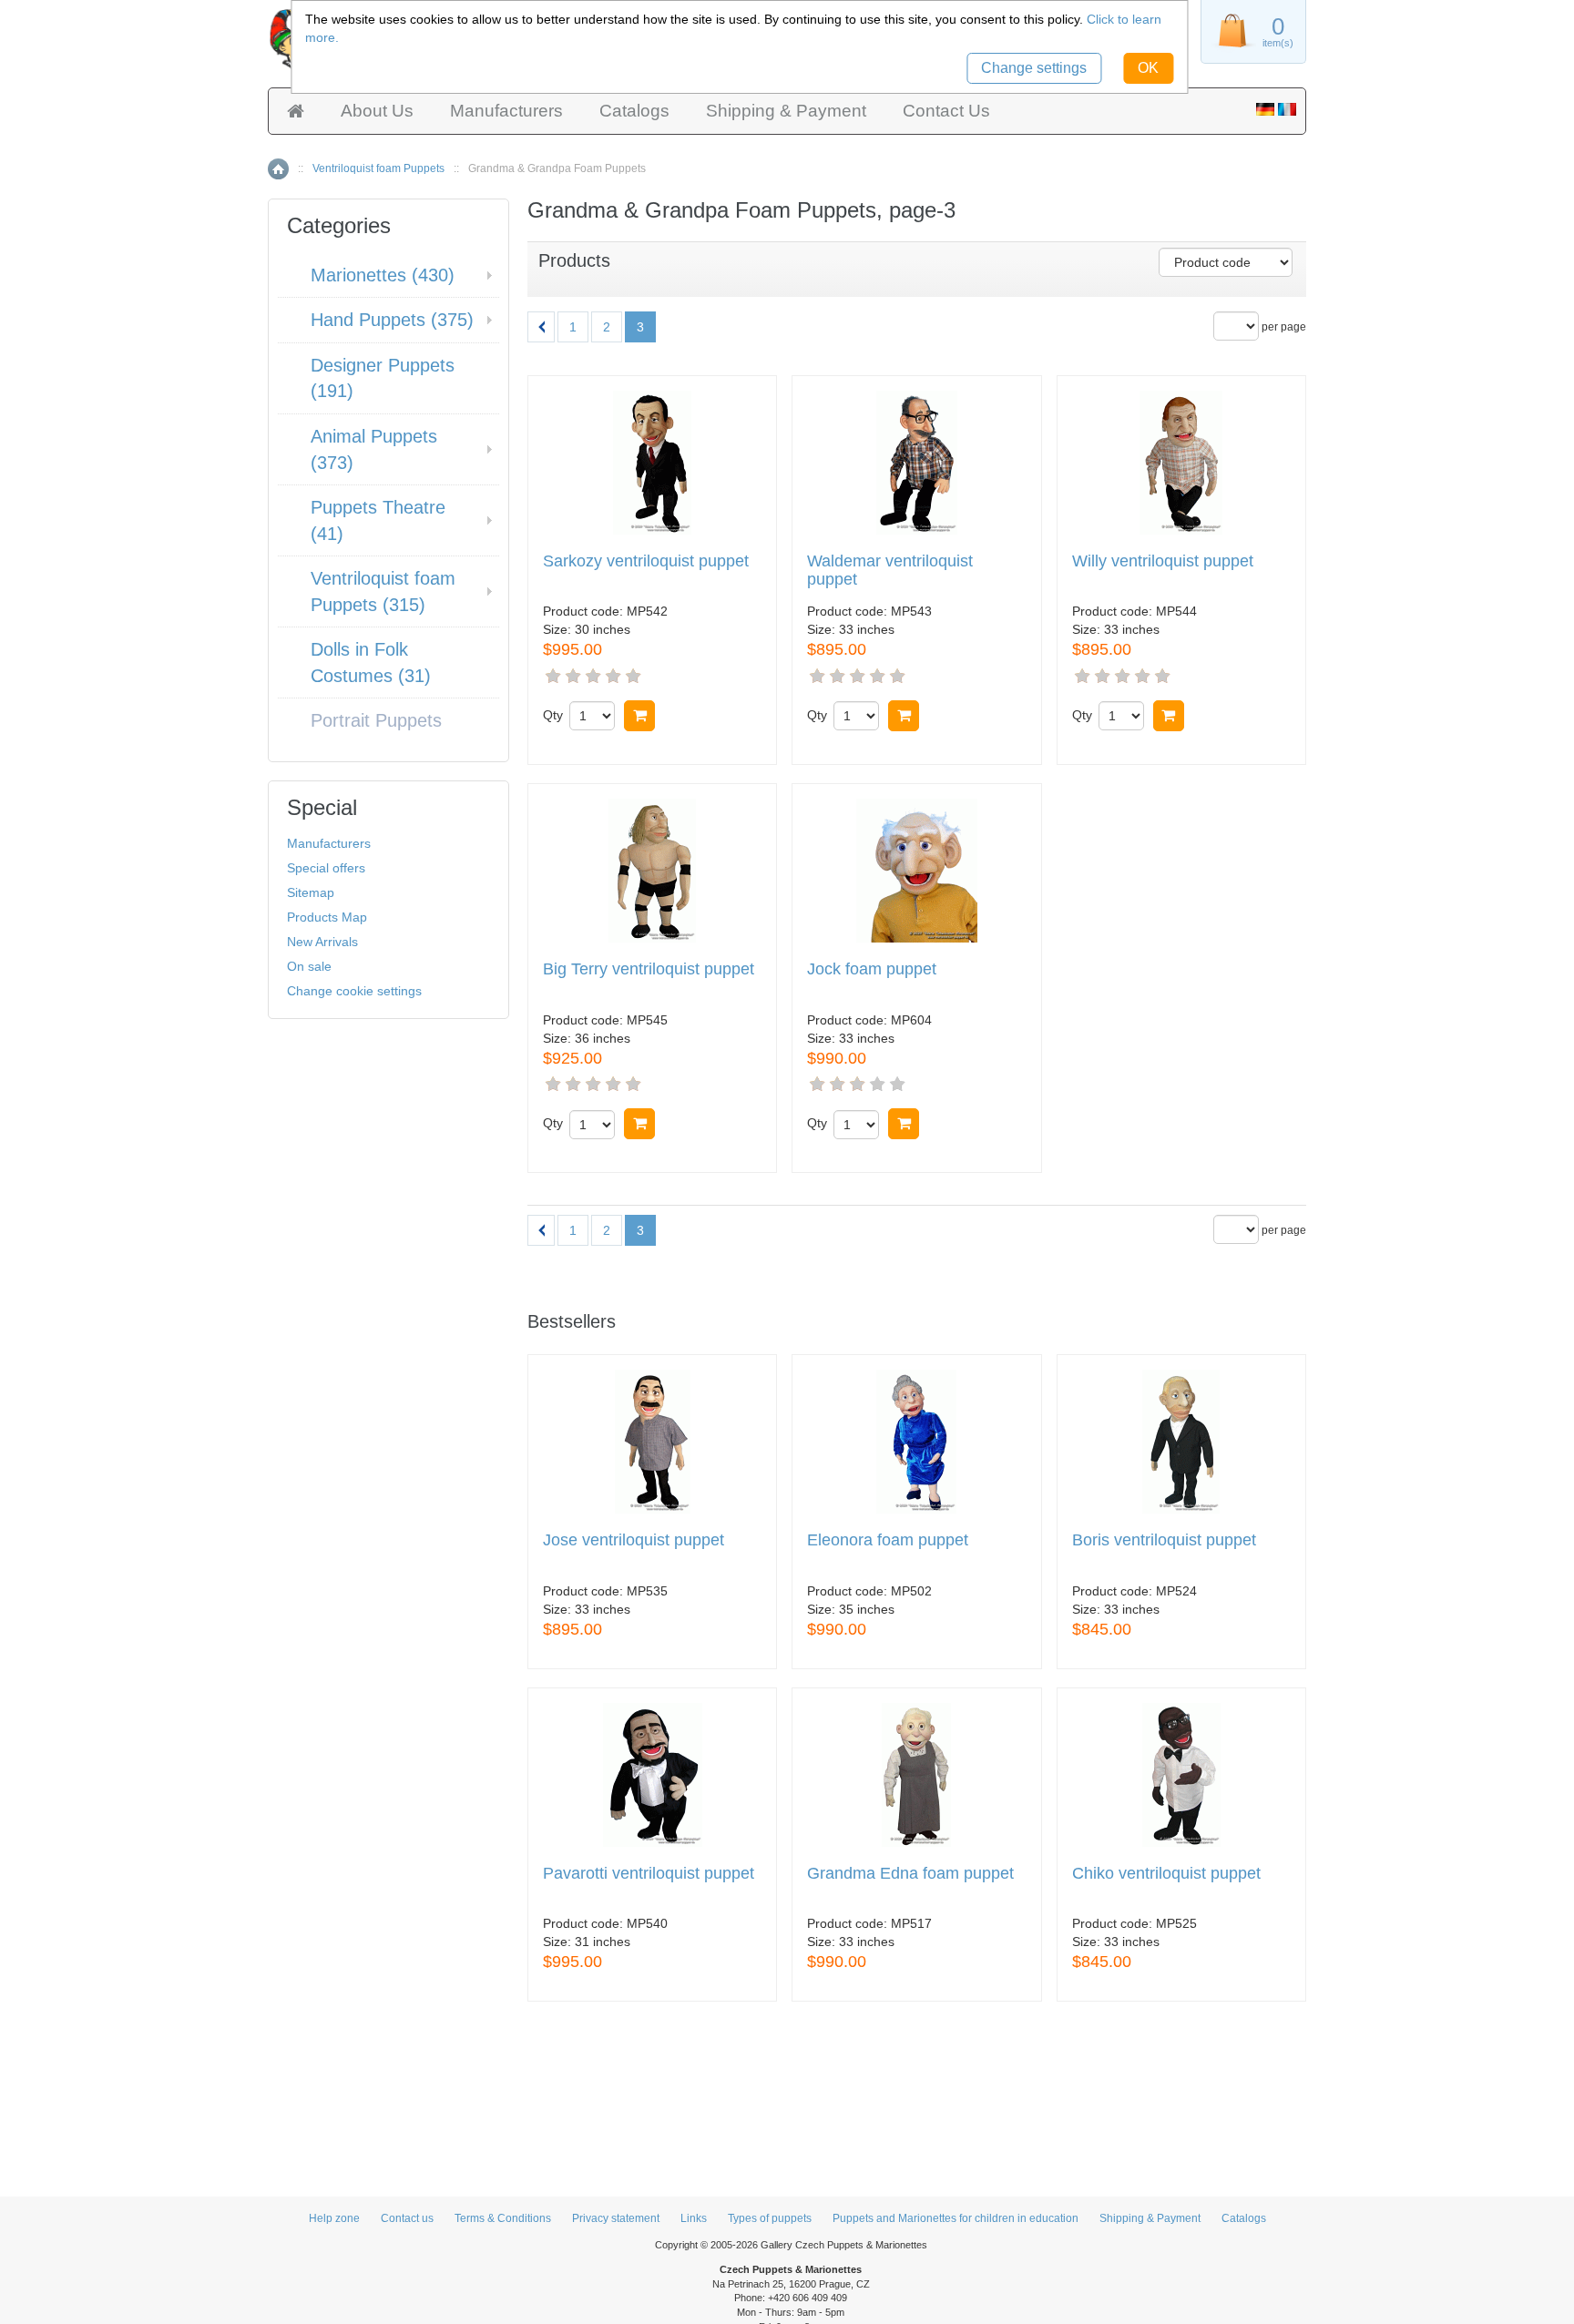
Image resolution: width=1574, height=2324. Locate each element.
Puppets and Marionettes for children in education (956, 2218)
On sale (309, 966)
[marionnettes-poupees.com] (1287, 111)
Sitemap (311, 892)
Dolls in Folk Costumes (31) (371, 663)
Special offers (326, 868)
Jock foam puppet (872, 969)
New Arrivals (322, 942)
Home (278, 169)
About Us (377, 111)
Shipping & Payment (786, 111)
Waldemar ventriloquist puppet (890, 571)
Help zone (334, 2218)
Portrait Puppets (376, 720)
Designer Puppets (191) (383, 378)
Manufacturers (506, 111)
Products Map (327, 917)
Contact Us (946, 111)
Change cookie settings (354, 991)
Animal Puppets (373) (374, 449)
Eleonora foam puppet (888, 1540)
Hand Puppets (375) (392, 320)
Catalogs (634, 111)
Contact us (407, 2218)
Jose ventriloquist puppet (634, 1540)
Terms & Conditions (503, 2218)
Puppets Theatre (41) (378, 520)
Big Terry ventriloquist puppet (649, 969)
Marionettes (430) (383, 275)
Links (694, 2218)
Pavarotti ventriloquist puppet (649, 1874)
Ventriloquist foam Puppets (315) (383, 591)
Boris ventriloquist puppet (1164, 1540)
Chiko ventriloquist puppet (1166, 1874)
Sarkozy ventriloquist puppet (646, 561)
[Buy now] (639, 716)
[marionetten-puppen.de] (1265, 111)
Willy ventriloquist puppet (1163, 561)
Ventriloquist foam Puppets (378, 168)
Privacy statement (616, 2218)
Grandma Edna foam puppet (910, 1874)
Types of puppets (770, 2218)
